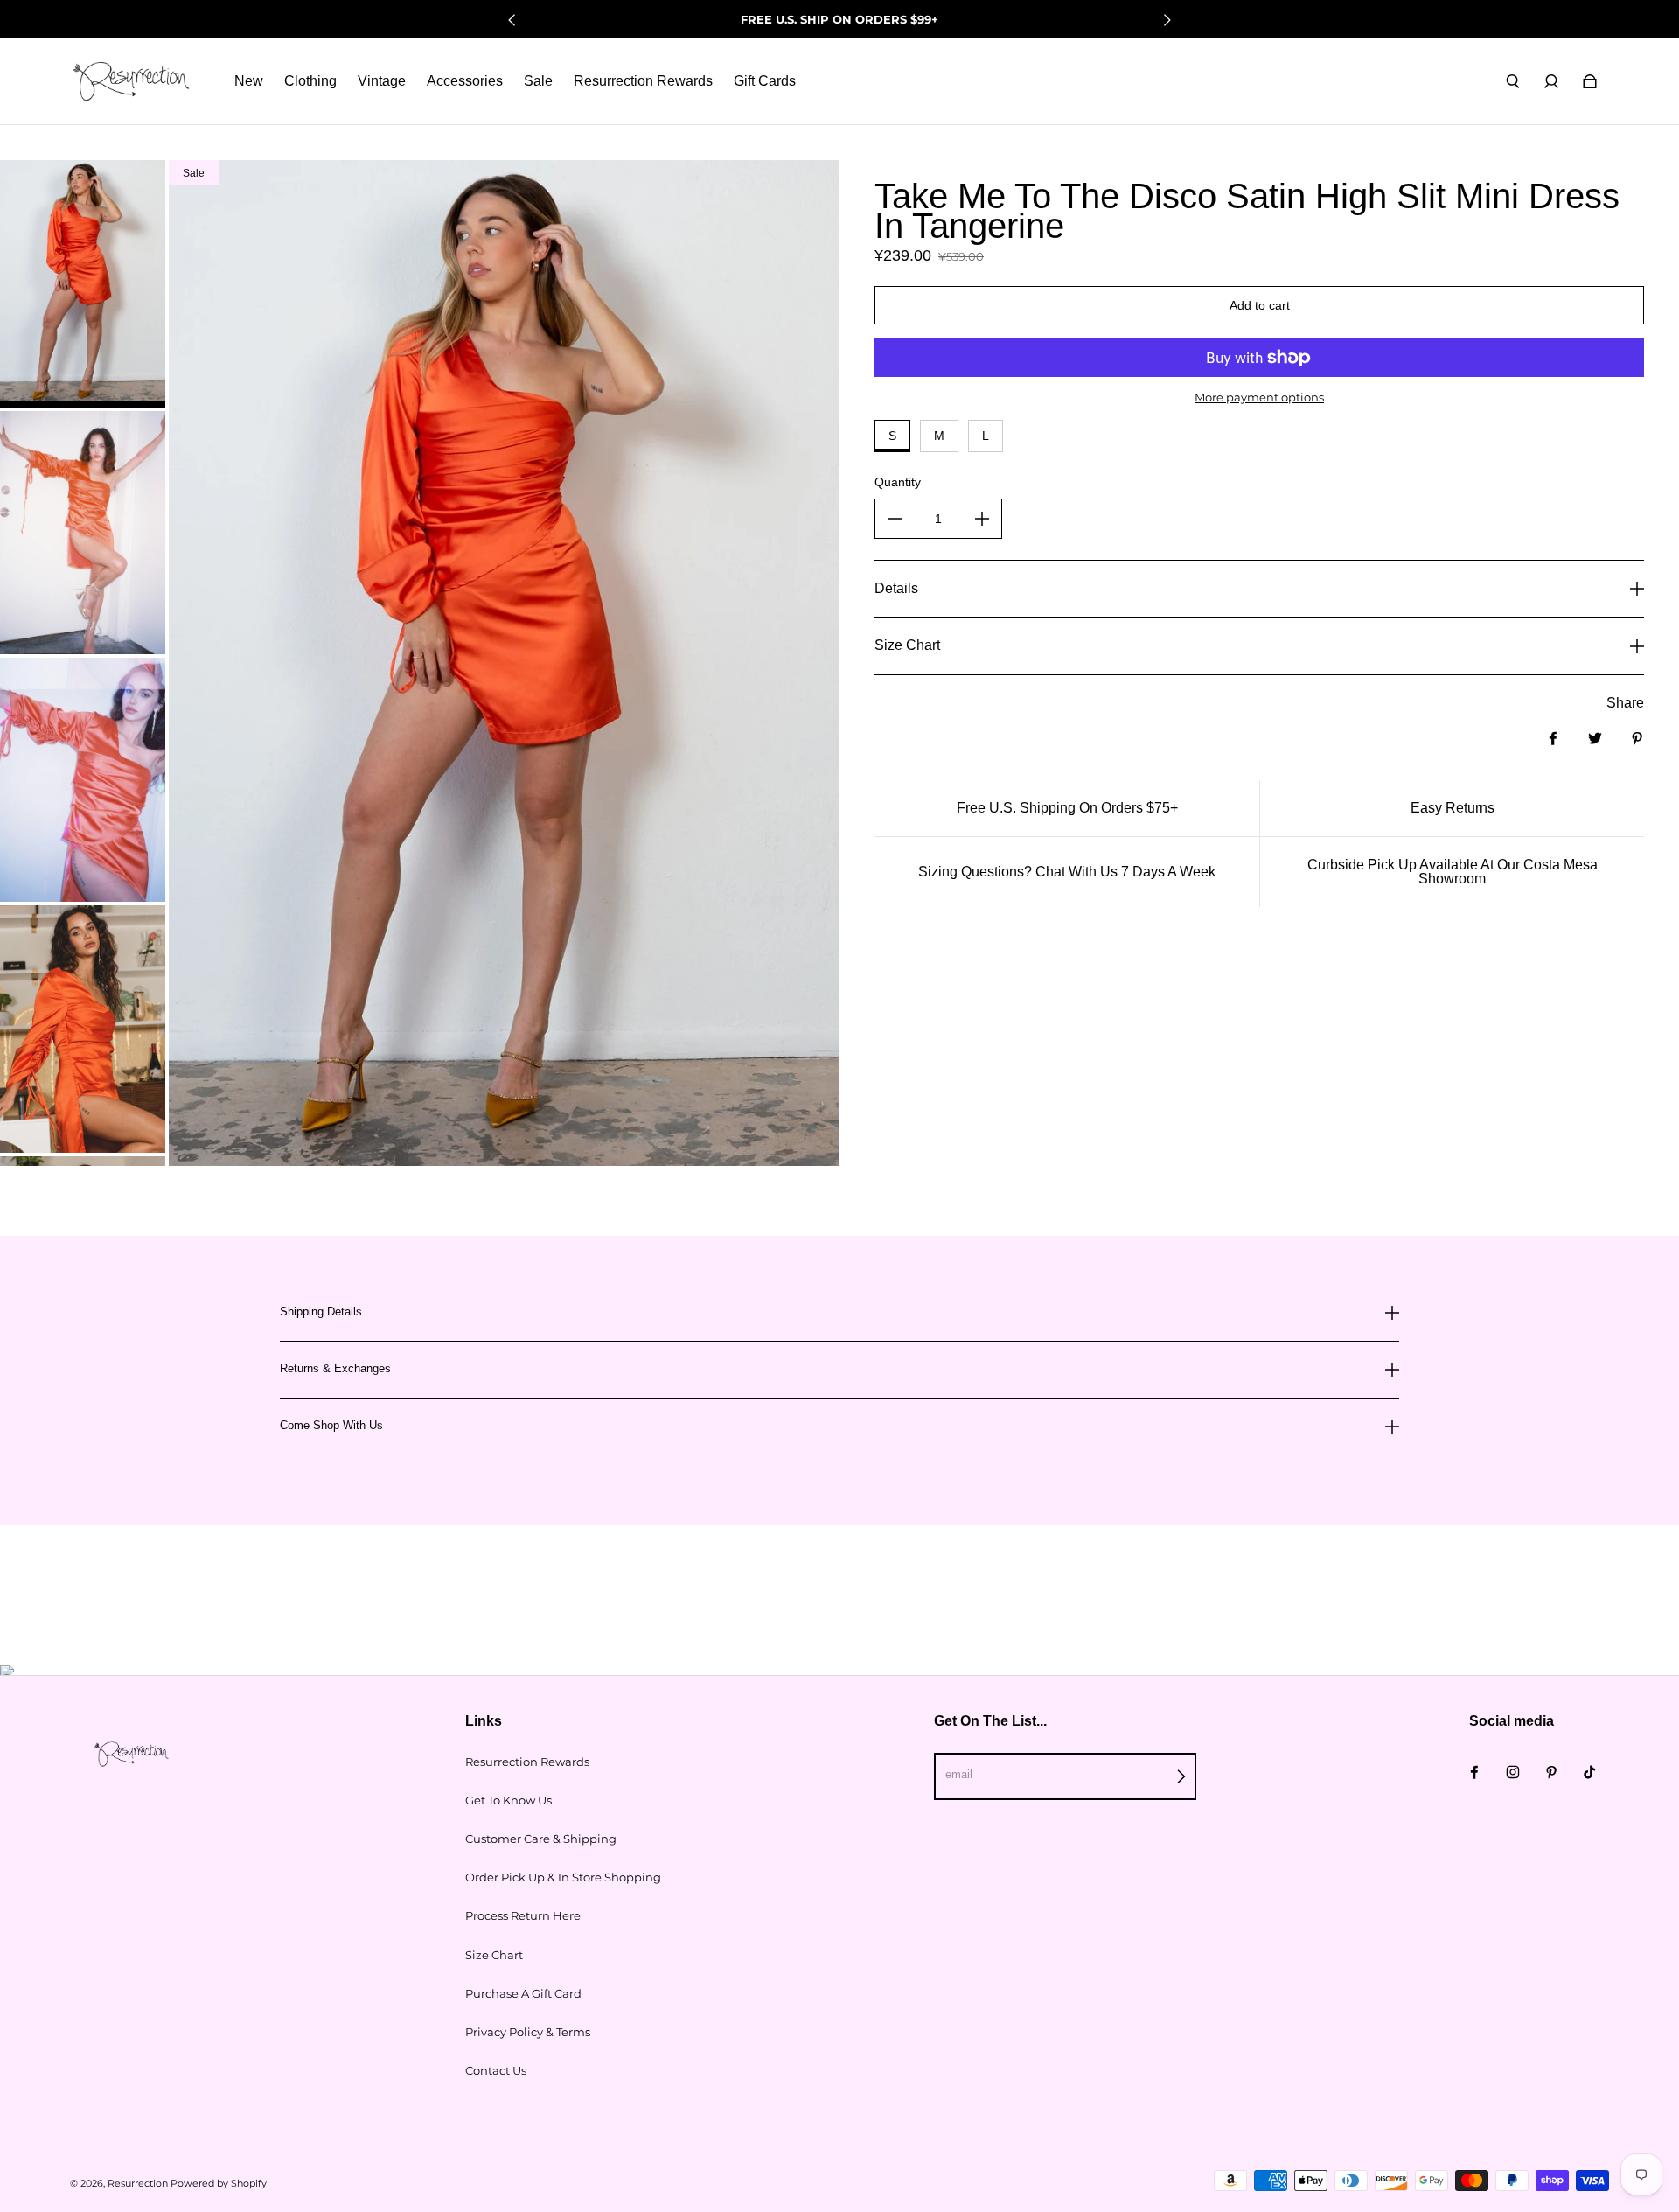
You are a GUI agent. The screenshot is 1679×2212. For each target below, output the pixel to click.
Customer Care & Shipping (541, 1839)
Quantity (898, 482)
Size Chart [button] (907, 645)
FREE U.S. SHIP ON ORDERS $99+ (839, 19)
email (959, 1774)
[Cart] (1590, 81)
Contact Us (496, 2070)
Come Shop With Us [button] (331, 1425)
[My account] (1551, 81)
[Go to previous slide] (512, 20)
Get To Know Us (509, 1800)
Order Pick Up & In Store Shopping (563, 1877)
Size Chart (494, 1955)
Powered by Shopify (219, 2184)
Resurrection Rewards (527, 1762)
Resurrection (138, 2184)
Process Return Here (523, 1915)
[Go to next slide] (1167, 20)
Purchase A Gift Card (523, 1993)
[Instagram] (1513, 1772)
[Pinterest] (1551, 1772)
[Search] (1513, 81)
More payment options (1259, 397)
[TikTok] (1590, 1772)
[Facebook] (1474, 1772)
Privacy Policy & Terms (528, 2032)
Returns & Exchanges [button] (335, 1368)
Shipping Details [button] (321, 1312)
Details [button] (896, 588)
